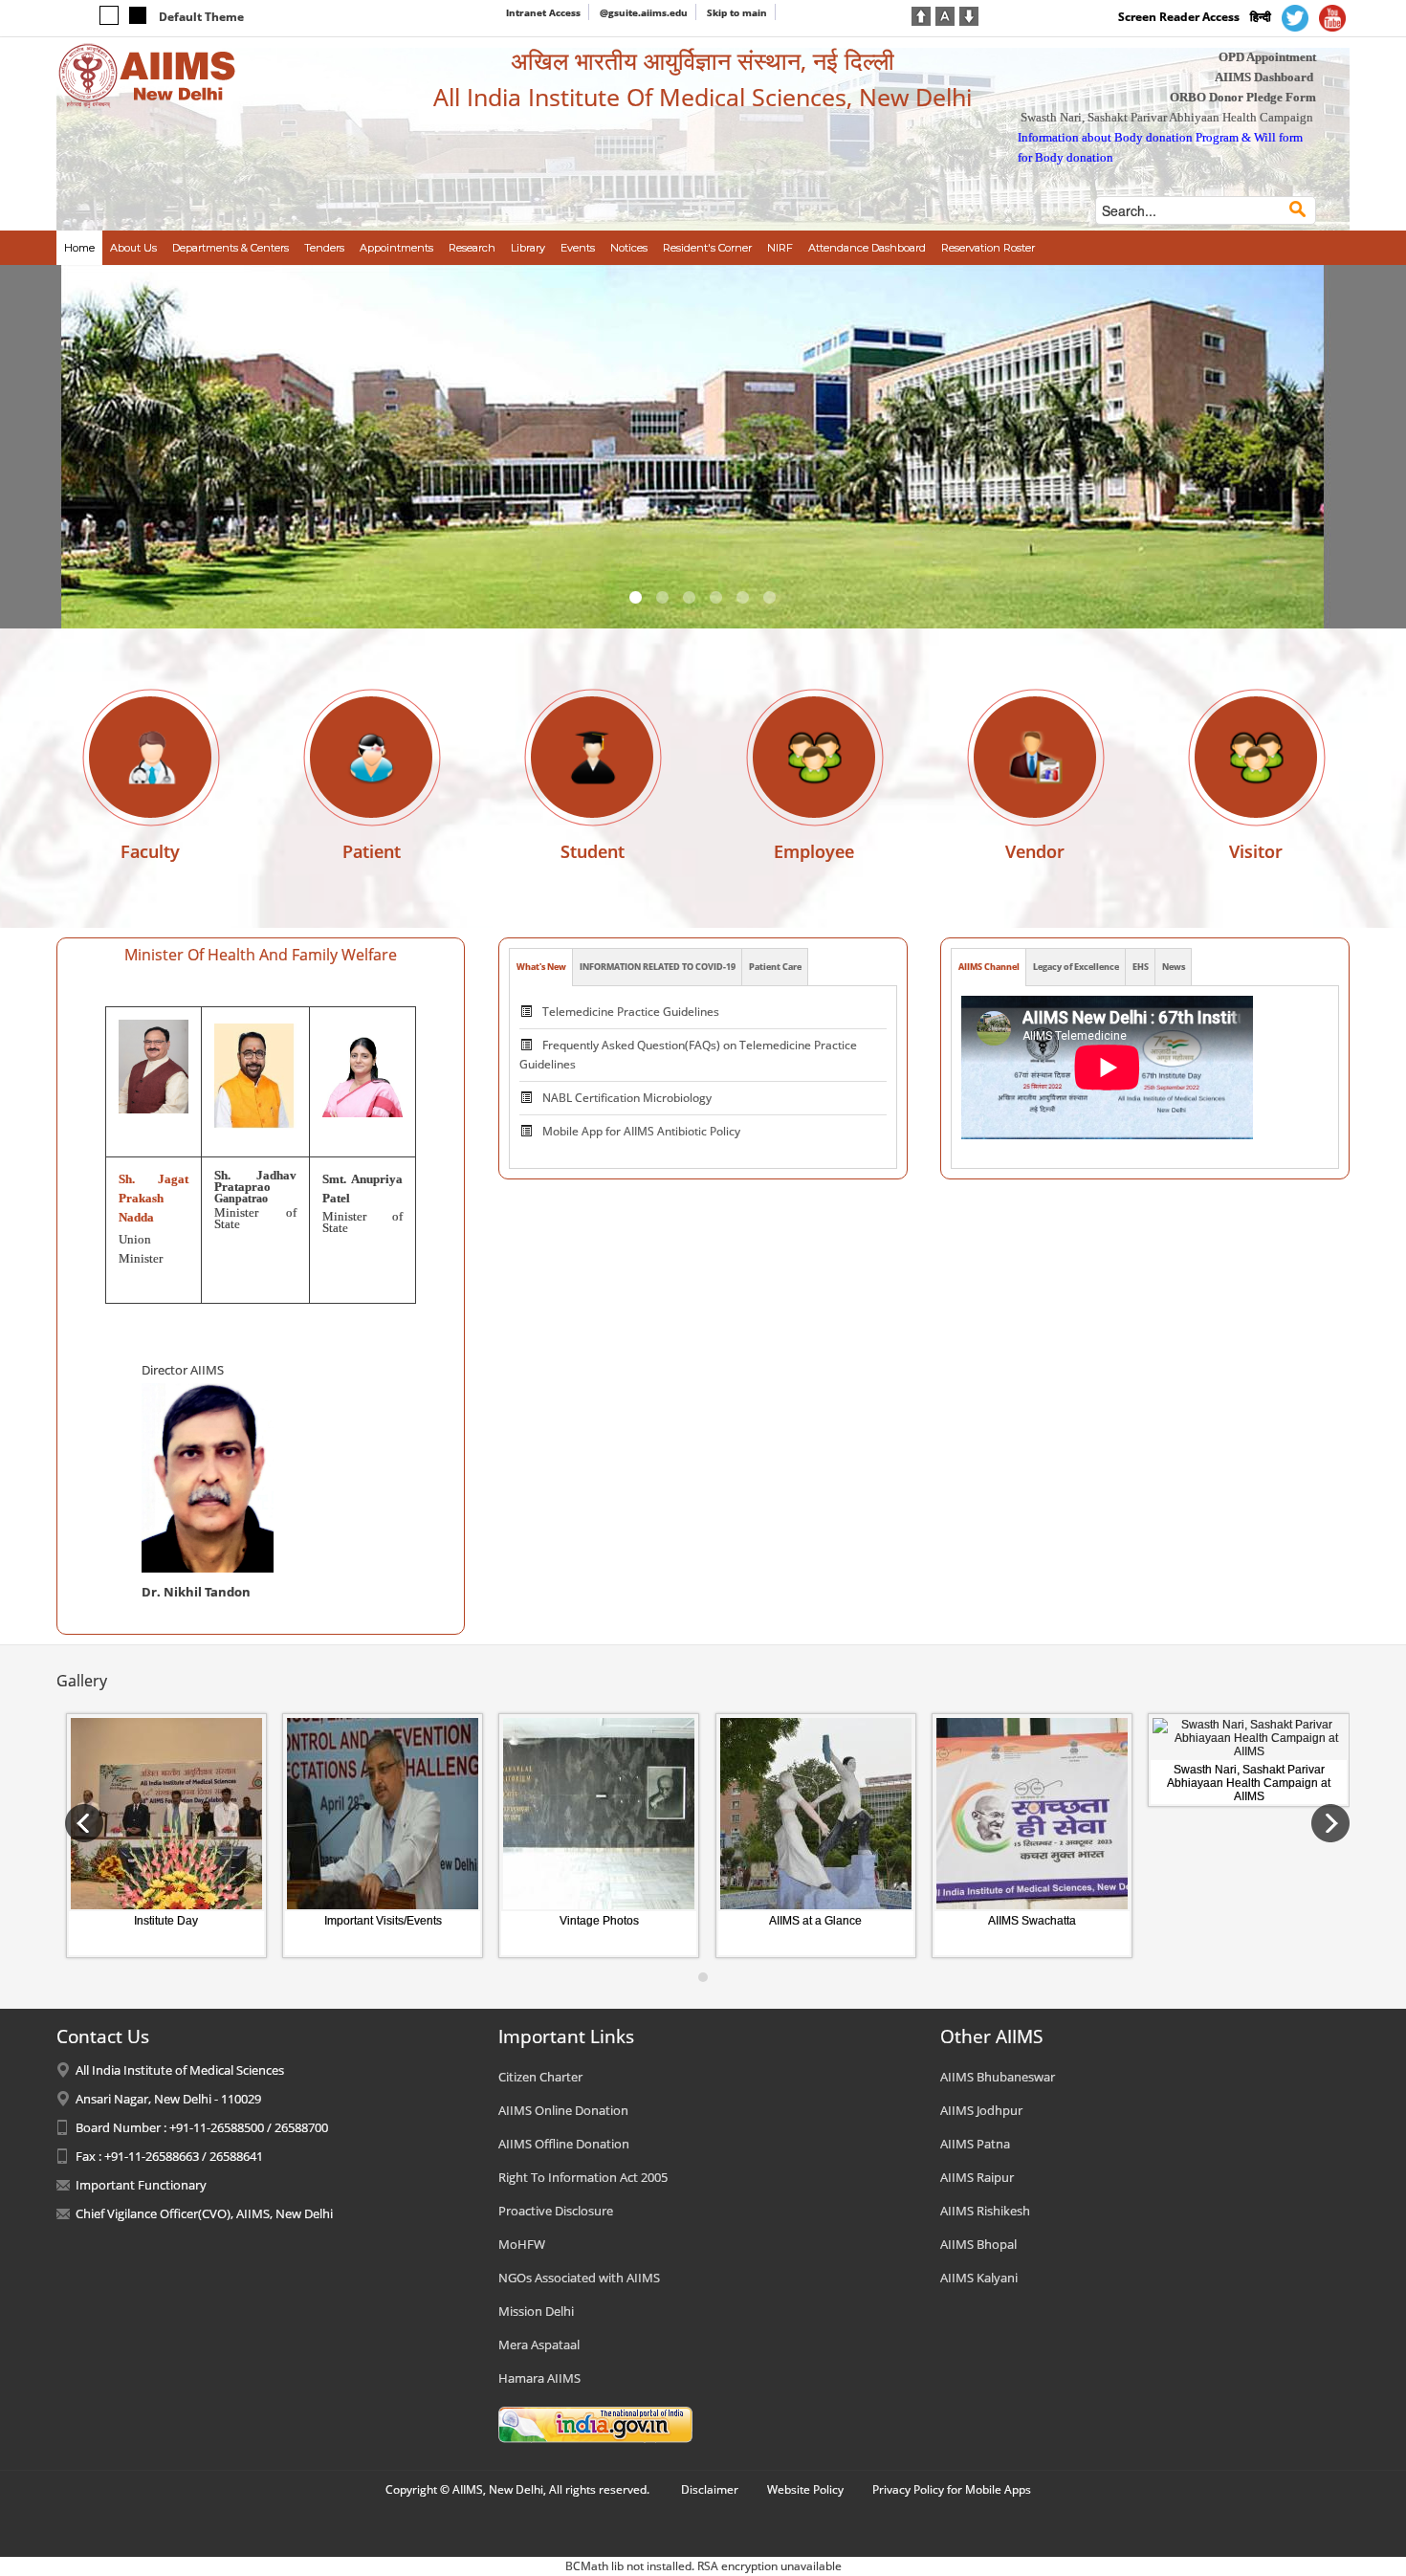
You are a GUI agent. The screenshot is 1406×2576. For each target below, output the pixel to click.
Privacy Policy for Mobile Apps (952, 2489)
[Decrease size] (969, 14)
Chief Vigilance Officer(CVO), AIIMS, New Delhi (204, 2213)
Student (593, 851)
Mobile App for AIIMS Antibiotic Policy (641, 1098)
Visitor (1256, 851)
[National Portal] (595, 2424)
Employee (814, 851)
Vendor (1035, 851)
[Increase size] (921, 14)
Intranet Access (543, 12)
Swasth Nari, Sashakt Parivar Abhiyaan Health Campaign (1167, 117)
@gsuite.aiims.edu (644, 12)
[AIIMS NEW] (147, 75)
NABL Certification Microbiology (627, 1064)
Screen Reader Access (1179, 17)
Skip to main (737, 12)
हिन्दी (1261, 17)
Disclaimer (710, 2489)
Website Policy (805, 2489)
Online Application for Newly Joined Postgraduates (675, 1131)
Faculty (150, 851)
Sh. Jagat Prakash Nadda (154, 1198)
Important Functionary (141, 2185)
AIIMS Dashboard (1264, 77)
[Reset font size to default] (945, 14)
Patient (372, 851)
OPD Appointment (1267, 57)
